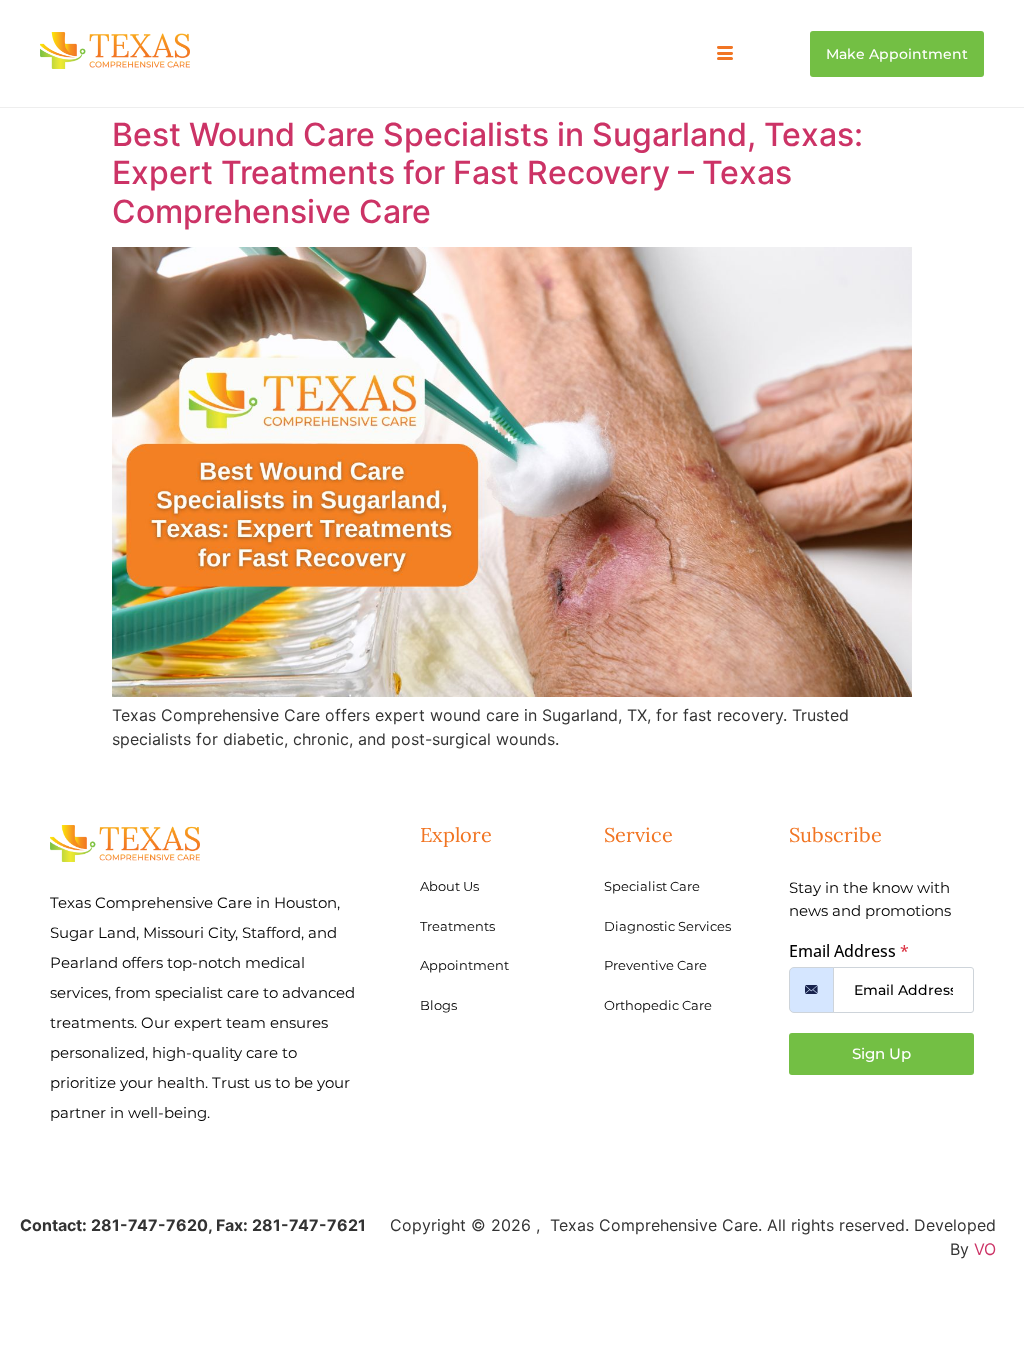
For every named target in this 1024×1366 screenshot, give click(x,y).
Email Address (849, 951)
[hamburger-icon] (725, 54)
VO (985, 1249)
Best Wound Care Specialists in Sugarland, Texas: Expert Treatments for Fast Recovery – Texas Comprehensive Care (487, 173)
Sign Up (881, 1053)
